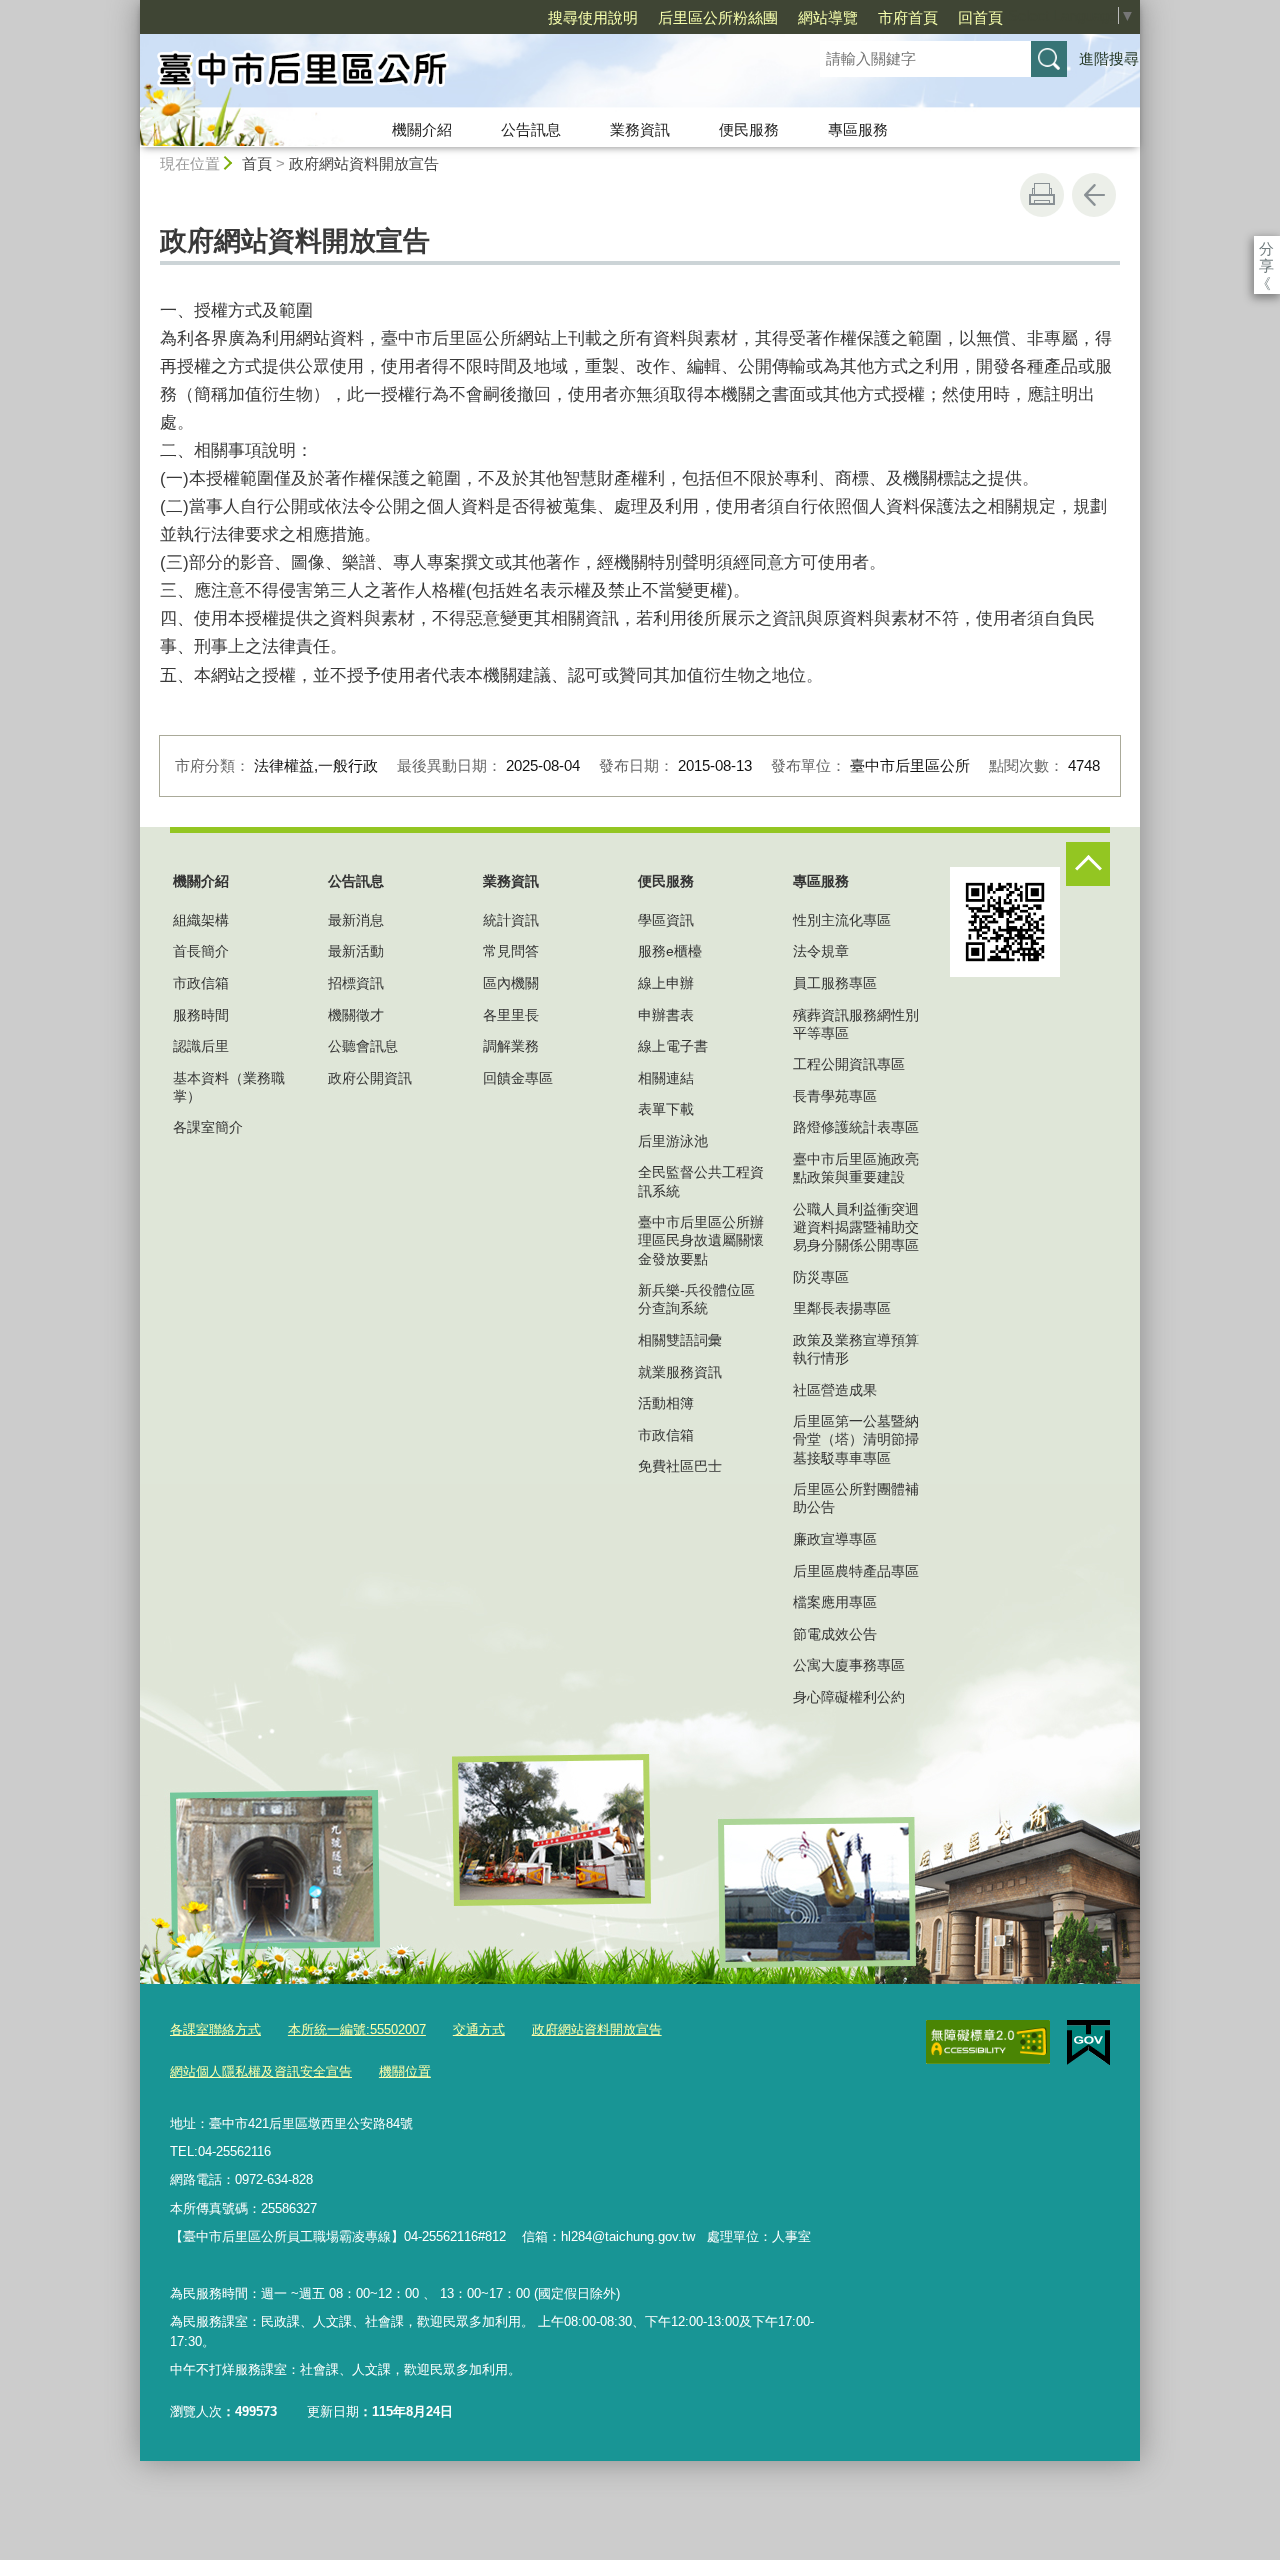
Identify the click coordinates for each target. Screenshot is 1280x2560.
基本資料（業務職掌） (229, 1087)
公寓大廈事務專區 (849, 1665)
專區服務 (858, 129)
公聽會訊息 (363, 1046)
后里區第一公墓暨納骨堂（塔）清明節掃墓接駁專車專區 (856, 1439)
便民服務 (749, 129)
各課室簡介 (208, 1127)
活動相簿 (666, 1403)
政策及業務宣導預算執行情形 (856, 1349)
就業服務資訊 (680, 1372)
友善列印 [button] (1042, 195)
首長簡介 (201, 951)
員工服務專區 (835, 983)
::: (131, 8)
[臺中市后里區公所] (456, 73)
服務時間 (201, 1015)
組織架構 (201, 920)
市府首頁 (908, 17)
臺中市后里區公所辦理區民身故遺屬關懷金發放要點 (701, 1240)
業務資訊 (640, 129)
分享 (1266, 248)
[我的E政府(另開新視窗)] (1088, 2043)
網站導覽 (828, 17)
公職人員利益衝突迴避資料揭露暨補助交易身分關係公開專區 (856, 1227)
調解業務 (511, 1046)
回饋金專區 (518, 1078)
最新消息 (356, 920)
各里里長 (511, 1015)
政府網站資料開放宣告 (364, 163)
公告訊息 (531, 129)
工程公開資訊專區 (849, 1064)
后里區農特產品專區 (856, 1571)
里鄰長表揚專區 (842, 1308)
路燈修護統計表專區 (856, 1127)
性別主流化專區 (842, 920)
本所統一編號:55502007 (357, 2029)
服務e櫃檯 (670, 951)
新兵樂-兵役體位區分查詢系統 (696, 1299)
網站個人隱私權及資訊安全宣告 (261, 2071)
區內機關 (511, 983)
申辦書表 (666, 1015)
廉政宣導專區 (835, 1539)
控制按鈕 (1088, 864)
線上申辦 (666, 983)
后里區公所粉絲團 (718, 17)
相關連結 (666, 1078)
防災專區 (821, 1277)
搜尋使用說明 (593, 17)
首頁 (257, 163)
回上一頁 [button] (1094, 195)
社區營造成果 (835, 1390)
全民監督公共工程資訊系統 (701, 1181)
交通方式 (479, 2029)
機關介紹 (422, 129)
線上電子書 (673, 1046)
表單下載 (666, 1109)
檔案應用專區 (835, 1602)
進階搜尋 (1109, 58)
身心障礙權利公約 (849, 1697)
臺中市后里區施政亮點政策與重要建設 (856, 1168)
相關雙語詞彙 (680, 1340)
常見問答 (511, 951)
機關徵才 (356, 1015)
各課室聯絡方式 (215, 2029)
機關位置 (405, 2071)
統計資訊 (511, 920)
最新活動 (356, 951)
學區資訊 (666, 920)
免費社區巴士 (680, 1466)
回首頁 (980, 17)
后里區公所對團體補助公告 (856, 1498)
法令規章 (821, 951)
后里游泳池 (673, 1141)
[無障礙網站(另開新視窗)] (988, 2042)
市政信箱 (201, 983)
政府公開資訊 (370, 1078)
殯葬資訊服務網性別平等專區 (856, 1024)
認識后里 (201, 1046)
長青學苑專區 (835, 1096)
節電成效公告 (835, 1634)
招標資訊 (356, 983)
